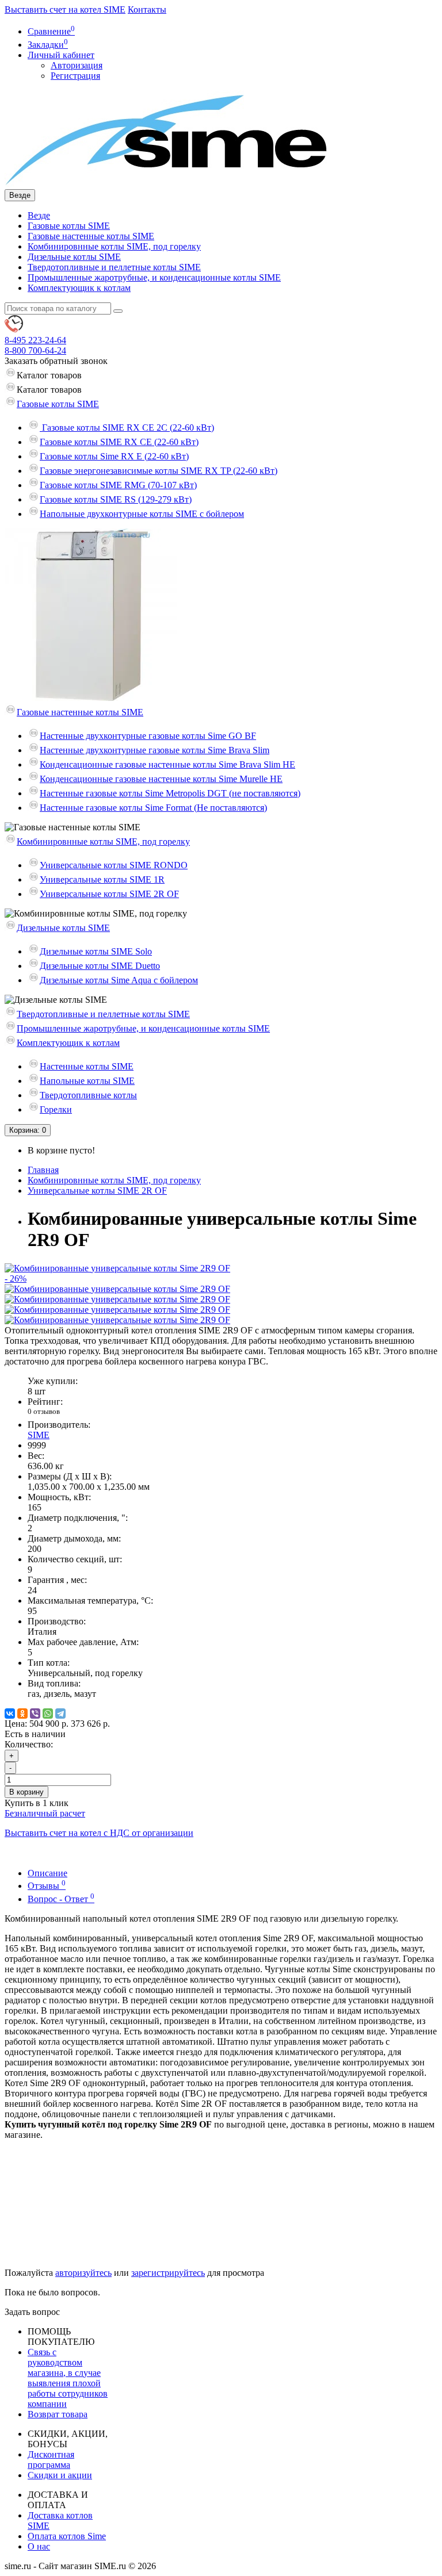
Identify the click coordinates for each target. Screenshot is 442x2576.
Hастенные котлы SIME (87, 1066)
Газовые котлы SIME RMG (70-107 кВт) (118, 485)
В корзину (26, 1792)
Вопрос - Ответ (61, 1899)
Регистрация (75, 76)
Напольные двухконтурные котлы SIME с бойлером (142, 514)
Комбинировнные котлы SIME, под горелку (114, 246)
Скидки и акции (60, 2475)
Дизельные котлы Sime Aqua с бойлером (119, 980)
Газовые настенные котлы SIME (91, 236)
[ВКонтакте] (10, 1713)
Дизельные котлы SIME (74, 257)
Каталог (49, 390)
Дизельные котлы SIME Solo (96, 951)
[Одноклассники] (22, 1713)
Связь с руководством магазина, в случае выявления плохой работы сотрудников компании (68, 2378)
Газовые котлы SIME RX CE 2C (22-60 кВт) (127, 428)
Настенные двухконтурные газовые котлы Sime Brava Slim (155, 750)
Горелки (56, 1109)
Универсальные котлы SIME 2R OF (109, 894)
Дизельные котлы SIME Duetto (100, 966)
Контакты (147, 9)
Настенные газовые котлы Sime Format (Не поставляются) (153, 808)
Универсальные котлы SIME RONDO (114, 865)
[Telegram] (60, 1713)
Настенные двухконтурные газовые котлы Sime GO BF (148, 736)
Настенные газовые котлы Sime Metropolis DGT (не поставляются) (170, 793)
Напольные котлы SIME (87, 1081)
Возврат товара (58, 2414)
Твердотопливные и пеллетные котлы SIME (114, 267)
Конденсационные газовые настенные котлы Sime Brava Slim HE (167, 764)
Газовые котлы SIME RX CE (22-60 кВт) (119, 442)
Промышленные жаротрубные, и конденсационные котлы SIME (154, 277)
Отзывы (47, 1886)
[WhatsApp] (48, 1713)
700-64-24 (35, 350)
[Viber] (35, 1713)
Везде (39, 215)
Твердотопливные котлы (88, 1095)
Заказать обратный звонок (56, 361)
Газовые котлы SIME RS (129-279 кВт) (116, 499)
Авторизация (77, 65)
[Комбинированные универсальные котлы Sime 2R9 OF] (117, 1289)
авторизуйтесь (83, 2273)
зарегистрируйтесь (168, 2273)
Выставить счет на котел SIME (65, 9)
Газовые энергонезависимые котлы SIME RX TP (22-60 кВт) (159, 471)
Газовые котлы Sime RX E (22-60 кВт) (114, 456)
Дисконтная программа (51, 2460)
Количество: (29, 1744)
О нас (39, 2546)
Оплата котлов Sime (67, 2536)
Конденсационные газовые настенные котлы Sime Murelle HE (161, 779)
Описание (47, 1873)
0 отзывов (44, 1411)
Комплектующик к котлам (79, 288)
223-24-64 (35, 340)
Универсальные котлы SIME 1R (102, 879)
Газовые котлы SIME (69, 226)
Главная (43, 1170)
